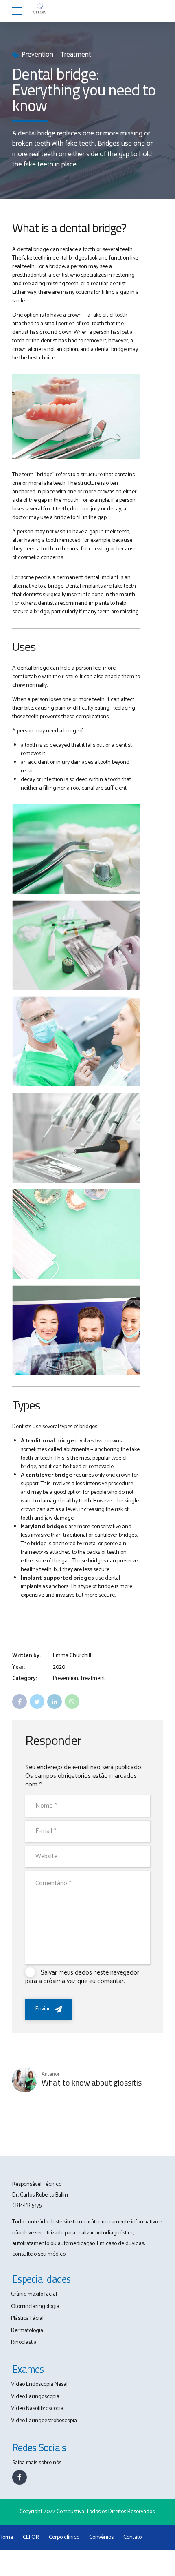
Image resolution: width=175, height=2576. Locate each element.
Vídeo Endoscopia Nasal (39, 2384)
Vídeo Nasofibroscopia (37, 2408)
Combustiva (70, 2512)
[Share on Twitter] (37, 1702)
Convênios (101, 2537)
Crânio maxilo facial (34, 2294)
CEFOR (31, 2537)
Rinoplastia (24, 2342)
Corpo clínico (64, 2537)
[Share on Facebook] (20, 1702)
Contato (132, 2537)
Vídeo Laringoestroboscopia (44, 2421)
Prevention (37, 55)
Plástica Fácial (27, 2318)
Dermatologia (27, 2331)
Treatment (76, 55)
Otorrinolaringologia (35, 2306)
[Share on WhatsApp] (72, 1702)
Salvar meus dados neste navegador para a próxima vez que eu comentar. (82, 1977)
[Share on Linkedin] (55, 1702)
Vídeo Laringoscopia (35, 2397)
